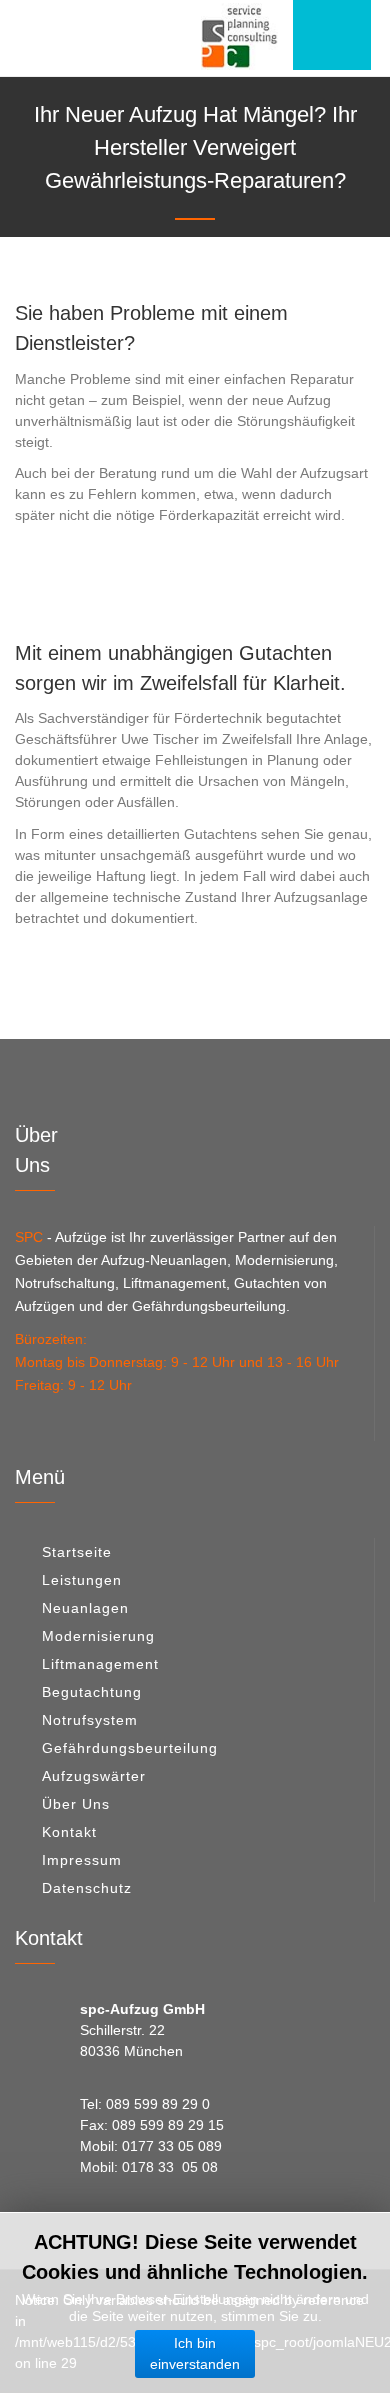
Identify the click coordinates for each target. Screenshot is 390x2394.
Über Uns (76, 1804)
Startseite (77, 1552)
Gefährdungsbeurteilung (130, 1748)
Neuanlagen (85, 1608)
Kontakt (69, 1832)
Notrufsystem (90, 1720)
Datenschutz (87, 1888)
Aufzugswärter (94, 1776)
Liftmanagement (100, 1664)
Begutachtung (92, 1692)
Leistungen (82, 1580)
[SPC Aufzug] (239, 36)
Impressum (82, 1860)
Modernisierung (98, 1636)
